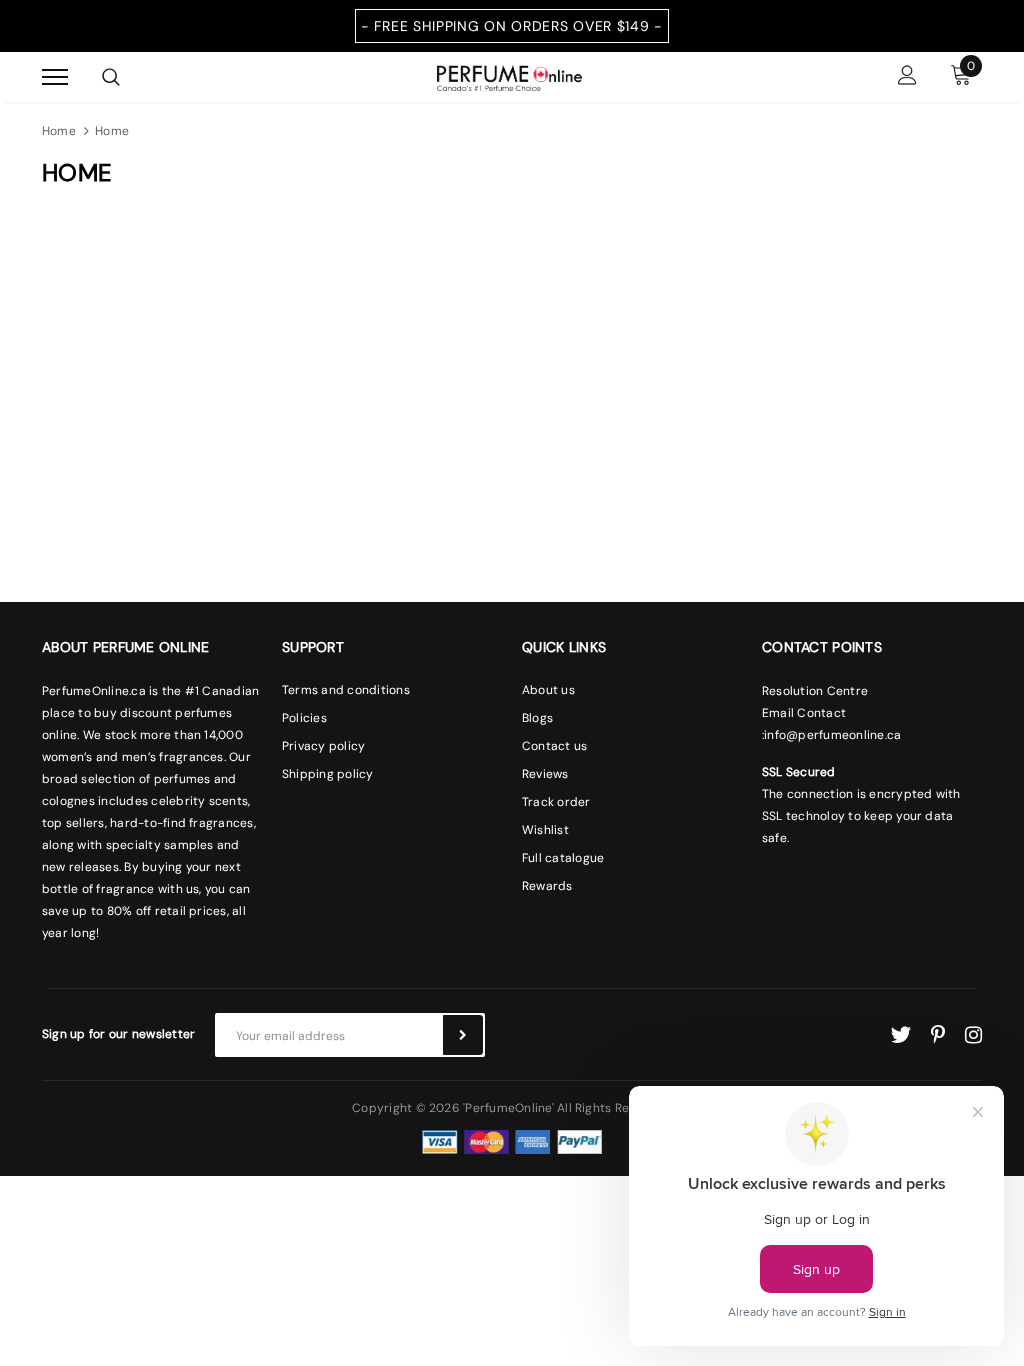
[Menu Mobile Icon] (55, 77)
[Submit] (463, 1035)
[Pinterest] (938, 1035)
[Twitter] (900, 1035)
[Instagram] (973, 1035)
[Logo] (509, 76)
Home (59, 131)
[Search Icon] (111, 77)
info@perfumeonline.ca (832, 735)
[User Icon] (907, 77)
